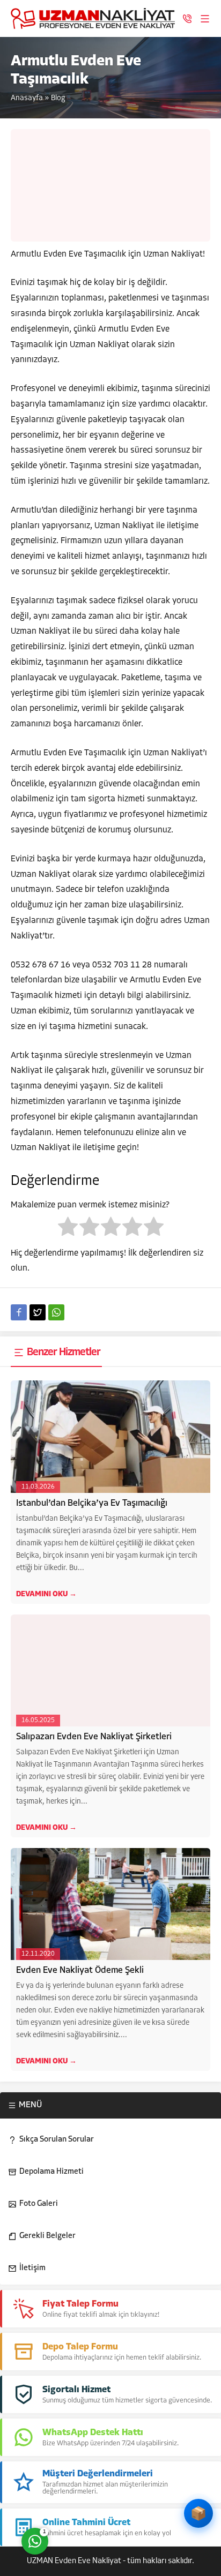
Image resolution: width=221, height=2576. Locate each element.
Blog (58, 98)
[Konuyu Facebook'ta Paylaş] (19, 1312)
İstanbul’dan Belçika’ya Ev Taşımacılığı (92, 1503)
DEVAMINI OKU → (46, 1594)
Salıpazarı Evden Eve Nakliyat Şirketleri (94, 1737)
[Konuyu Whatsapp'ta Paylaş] (56, 1312)
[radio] (68, 1229)
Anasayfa (27, 98)
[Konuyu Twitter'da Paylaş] (38, 1312)
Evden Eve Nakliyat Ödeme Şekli (80, 1970)
